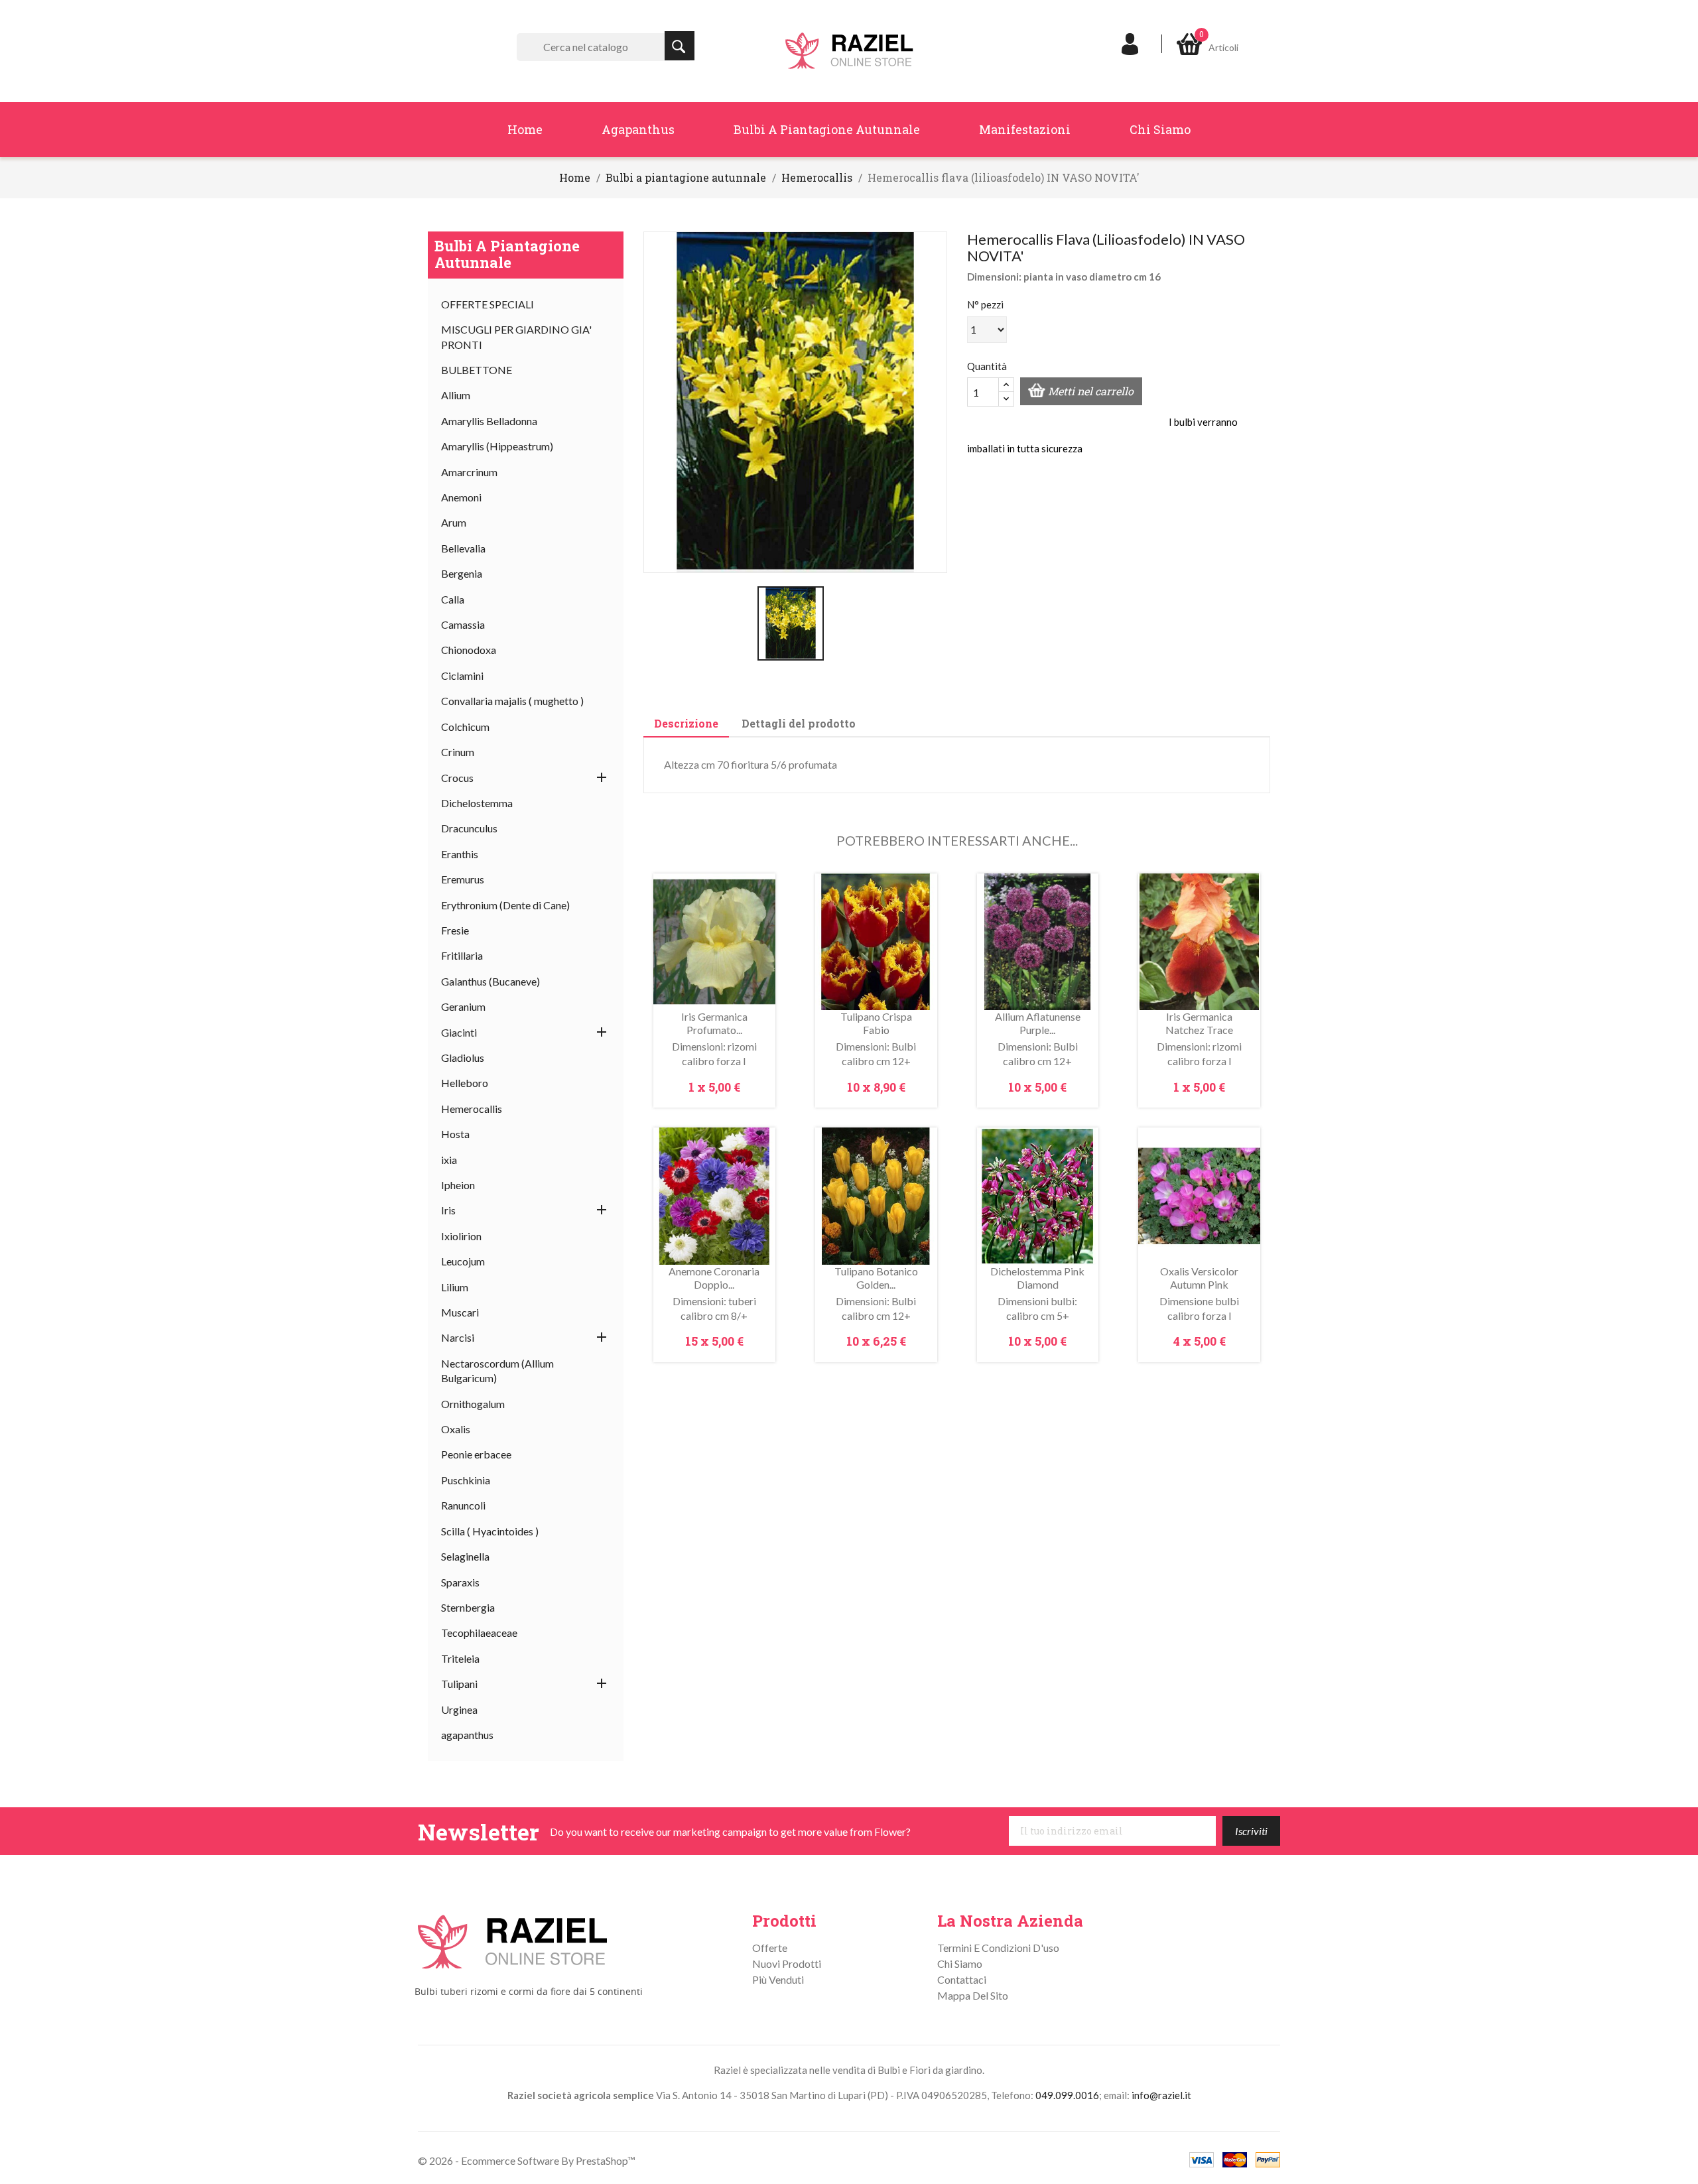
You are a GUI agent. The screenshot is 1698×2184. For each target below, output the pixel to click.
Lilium (455, 1287)
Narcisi (458, 1337)
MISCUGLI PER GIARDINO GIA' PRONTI (516, 337)
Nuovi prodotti (787, 1963)
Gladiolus (463, 1058)
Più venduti (778, 1979)
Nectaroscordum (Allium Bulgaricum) (497, 1371)
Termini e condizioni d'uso (998, 1948)
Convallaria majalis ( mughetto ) (512, 701)
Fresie (455, 930)
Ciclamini (462, 675)
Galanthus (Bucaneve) (490, 981)
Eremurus (463, 879)
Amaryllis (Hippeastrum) (497, 446)
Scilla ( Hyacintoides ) (490, 1531)
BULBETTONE (477, 370)
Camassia (463, 624)
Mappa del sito (973, 1995)
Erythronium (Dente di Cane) (505, 905)
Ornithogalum (473, 1404)
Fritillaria (462, 955)
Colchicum (465, 727)
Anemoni (461, 497)
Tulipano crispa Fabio (876, 1023)
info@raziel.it (1161, 2095)
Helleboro (465, 1083)
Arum (454, 522)
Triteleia (460, 1658)
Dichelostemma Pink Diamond (1037, 1278)
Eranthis (460, 854)
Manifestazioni (1025, 129)
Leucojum (463, 1261)
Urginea (459, 1709)
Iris (448, 1210)
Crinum (458, 752)
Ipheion (458, 1185)
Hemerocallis (472, 1109)
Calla (453, 599)
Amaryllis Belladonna (489, 421)
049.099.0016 (1067, 2095)
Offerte (770, 1948)
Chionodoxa (469, 650)
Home (525, 129)
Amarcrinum (469, 472)
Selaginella (465, 1556)
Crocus (457, 778)
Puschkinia (466, 1480)
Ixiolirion (461, 1236)
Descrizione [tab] (686, 723)
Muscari (460, 1312)
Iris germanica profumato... (714, 1023)
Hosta (455, 1134)
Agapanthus (638, 129)
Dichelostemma (477, 803)
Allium (456, 395)
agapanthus (467, 1735)
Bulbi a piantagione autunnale (827, 129)
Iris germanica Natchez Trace (1199, 1023)
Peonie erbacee (476, 1454)
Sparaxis (460, 1582)
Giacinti (459, 1032)
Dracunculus (469, 828)
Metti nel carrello (1091, 391)
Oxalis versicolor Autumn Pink (1199, 1278)
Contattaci (962, 1979)
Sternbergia (468, 1607)
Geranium (463, 1006)
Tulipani (459, 1684)
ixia (449, 1160)
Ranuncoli (463, 1505)
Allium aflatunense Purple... (1038, 1023)
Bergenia (462, 573)
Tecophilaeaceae (479, 1633)
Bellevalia (463, 548)
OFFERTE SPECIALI (488, 304)
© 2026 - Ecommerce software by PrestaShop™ (527, 2160)
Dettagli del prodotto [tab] (799, 723)
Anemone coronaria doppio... (714, 1278)
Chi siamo (1160, 129)
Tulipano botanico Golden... (876, 1278)
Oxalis (456, 1429)
